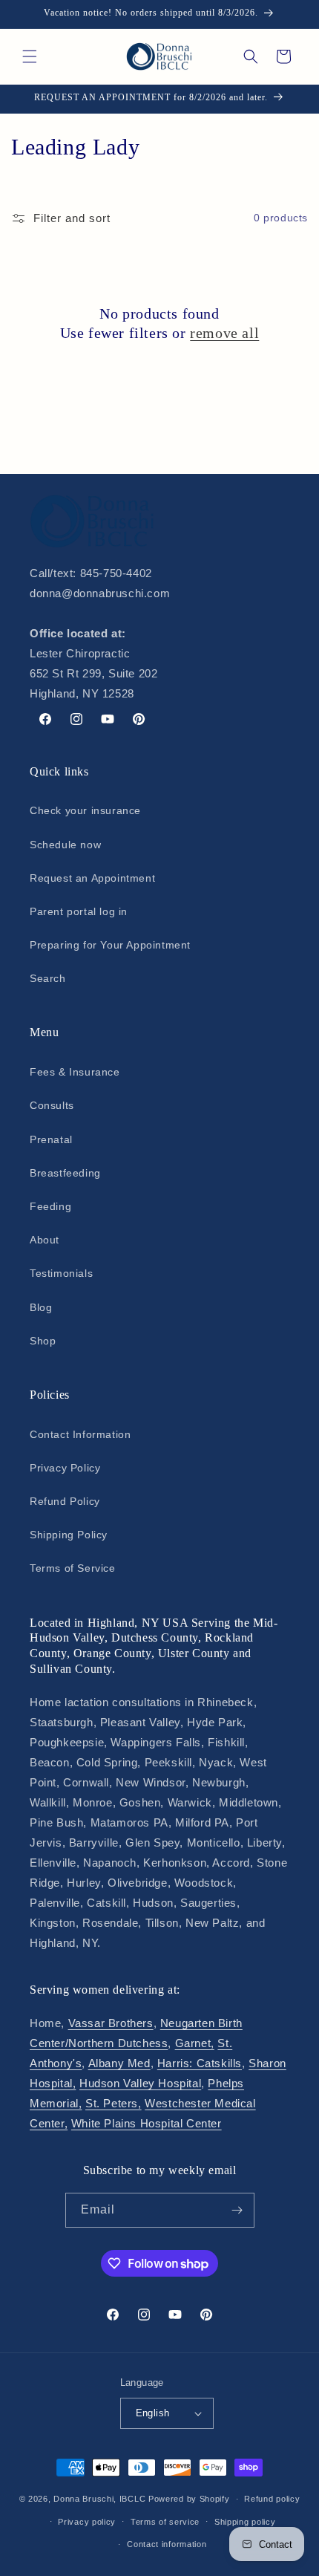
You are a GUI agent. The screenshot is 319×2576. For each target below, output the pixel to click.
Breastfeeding (65, 1173)
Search (48, 978)
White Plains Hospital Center (147, 2123)
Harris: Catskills (200, 2063)
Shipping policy (245, 2522)
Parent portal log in (79, 911)
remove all (224, 333)
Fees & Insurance (75, 1072)
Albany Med (119, 2063)
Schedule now (65, 845)
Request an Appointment (92, 878)
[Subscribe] (237, 2210)
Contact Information (80, 1434)
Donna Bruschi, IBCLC (99, 2499)
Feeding (50, 1206)
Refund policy (272, 2499)
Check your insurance (85, 810)
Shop (43, 1341)
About (45, 1240)
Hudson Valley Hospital (140, 2083)
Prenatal (51, 1139)
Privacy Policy (65, 1468)
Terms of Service (73, 1568)
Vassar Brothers (111, 2023)
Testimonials (61, 1273)
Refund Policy (65, 1501)
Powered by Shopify (189, 2499)
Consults (52, 1105)
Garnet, (195, 2043)
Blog (41, 1307)
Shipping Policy (69, 1535)
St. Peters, (114, 2103)
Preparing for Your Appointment (110, 945)
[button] (30, 56)
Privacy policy (87, 2522)
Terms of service (165, 2522)
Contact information (167, 2544)
